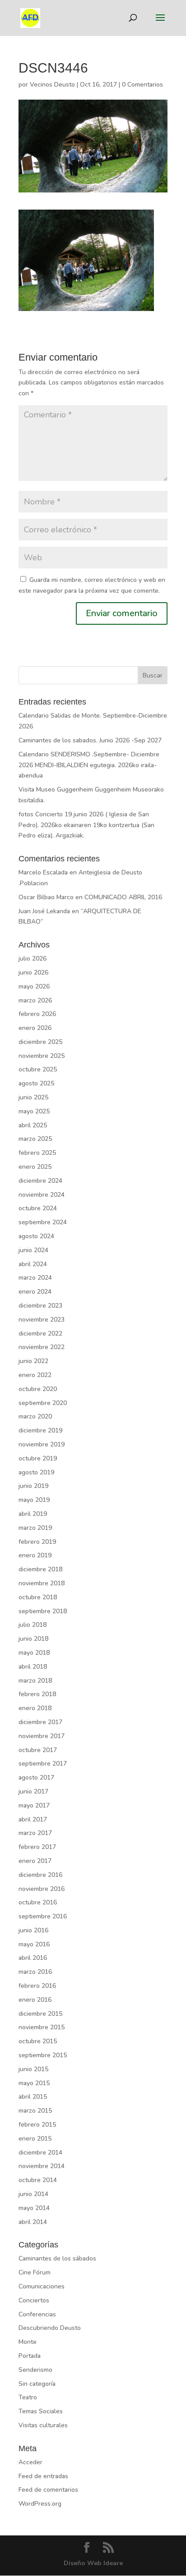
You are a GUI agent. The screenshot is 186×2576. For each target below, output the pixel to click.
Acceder (30, 2462)
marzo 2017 (35, 1833)
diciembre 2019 (40, 1430)
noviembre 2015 (42, 2027)
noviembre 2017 (42, 1736)
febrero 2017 (37, 1847)
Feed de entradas (43, 2476)
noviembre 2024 (42, 1195)
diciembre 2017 (40, 1722)
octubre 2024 (38, 1208)
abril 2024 (33, 1264)
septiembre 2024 (43, 1222)
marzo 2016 (35, 1972)
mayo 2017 (34, 1805)
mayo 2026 (34, 986)
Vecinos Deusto (52, 85)
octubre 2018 (38, 1597)
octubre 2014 (38, 2180)
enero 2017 (35, 1861)
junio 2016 (33, 1930)
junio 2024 (33, 1250)
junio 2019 (33, 1486)
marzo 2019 (35, 1528)
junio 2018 (33, 1639)
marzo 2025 (35, 1139)
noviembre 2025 (42, 1056)
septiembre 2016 (43, 1916)
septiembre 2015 (43, 2055)
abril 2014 (33, 2222)
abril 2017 (33, 1819)
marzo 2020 (35, 1416)
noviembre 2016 (42, 1889)
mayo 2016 (34, 1944)
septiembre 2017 (43, 1764)
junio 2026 (33, 972)
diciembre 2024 (40, 1181)
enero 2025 (35, 1167)
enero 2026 (35, 1028)
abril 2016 (33, 1958)
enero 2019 (35, 1555)
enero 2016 (35, 2000)
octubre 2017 (38, 1750)
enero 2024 (35, 1292)
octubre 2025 (38, 1069)
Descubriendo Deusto (50, 2328)
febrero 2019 (37, 1542)
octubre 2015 (38, 2041)
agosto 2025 (36, 1083)
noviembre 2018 (42, 1583)
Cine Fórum (35, 2272)
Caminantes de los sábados (57, 2258)
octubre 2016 (38, 1902)
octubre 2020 (38, 1389)
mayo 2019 (34, 1500)
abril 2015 (33, 2097)
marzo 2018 (35, 1681)
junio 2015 (33, 2069)
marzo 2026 (35, 1000)
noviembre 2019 (42, 1444)
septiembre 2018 (43, 1611)
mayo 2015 (34, 2083)
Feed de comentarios (48, 2490)
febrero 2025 (37, 1153)
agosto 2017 (36, 1778)
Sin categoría (37, 2384)
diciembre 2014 (40, 2153)
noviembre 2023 (42, 1320)
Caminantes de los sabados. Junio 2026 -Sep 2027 (90, 740)
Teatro (28, 2397)
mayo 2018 (34, 1653)
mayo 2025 (34, 1111)
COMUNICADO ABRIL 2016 (123, 897)
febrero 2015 (37, 2125)
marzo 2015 (35, 2111)
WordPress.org (40, 2504)
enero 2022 (35, 1375)
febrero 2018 (37, 1694)
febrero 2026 (37, 1014)
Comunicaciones (42, 2286)
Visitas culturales (43, 2425)
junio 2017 (33, 1791)
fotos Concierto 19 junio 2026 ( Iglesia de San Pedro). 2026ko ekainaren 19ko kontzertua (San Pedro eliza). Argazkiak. (86, 825)
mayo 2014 (34, 2208)
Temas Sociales (41, 2411)
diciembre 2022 (40, 1334)
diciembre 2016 (40, 1875)
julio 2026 (33, 959)
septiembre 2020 (43, 1403)
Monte (28, 2342)
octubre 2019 (38, 1458)
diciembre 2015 (40, 2014)
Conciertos (34, 2300)
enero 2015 (35, 2139)
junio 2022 (33, 1361)
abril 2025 (33, 1125)
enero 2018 (35, 1708)
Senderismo (35, 2370)
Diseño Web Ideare (93, 2563)
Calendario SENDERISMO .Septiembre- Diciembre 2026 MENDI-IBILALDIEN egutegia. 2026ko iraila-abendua (89, 765)
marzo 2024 (35, 1278)
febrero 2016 (37, 1986)
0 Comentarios (142, 85)
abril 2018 (33, 1667)
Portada (30, 2356)
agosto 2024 (36, 1236)
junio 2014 (33, 2194)
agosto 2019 (36, 1472)
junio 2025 (33, 1097)
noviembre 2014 (42, 2166)
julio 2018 (33, 1625)
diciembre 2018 (40, 1569)
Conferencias (37, 2314)
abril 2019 (33, 1514)
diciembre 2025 (40, 1042)
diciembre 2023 (40, 1306)
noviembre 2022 (42, 1347)
